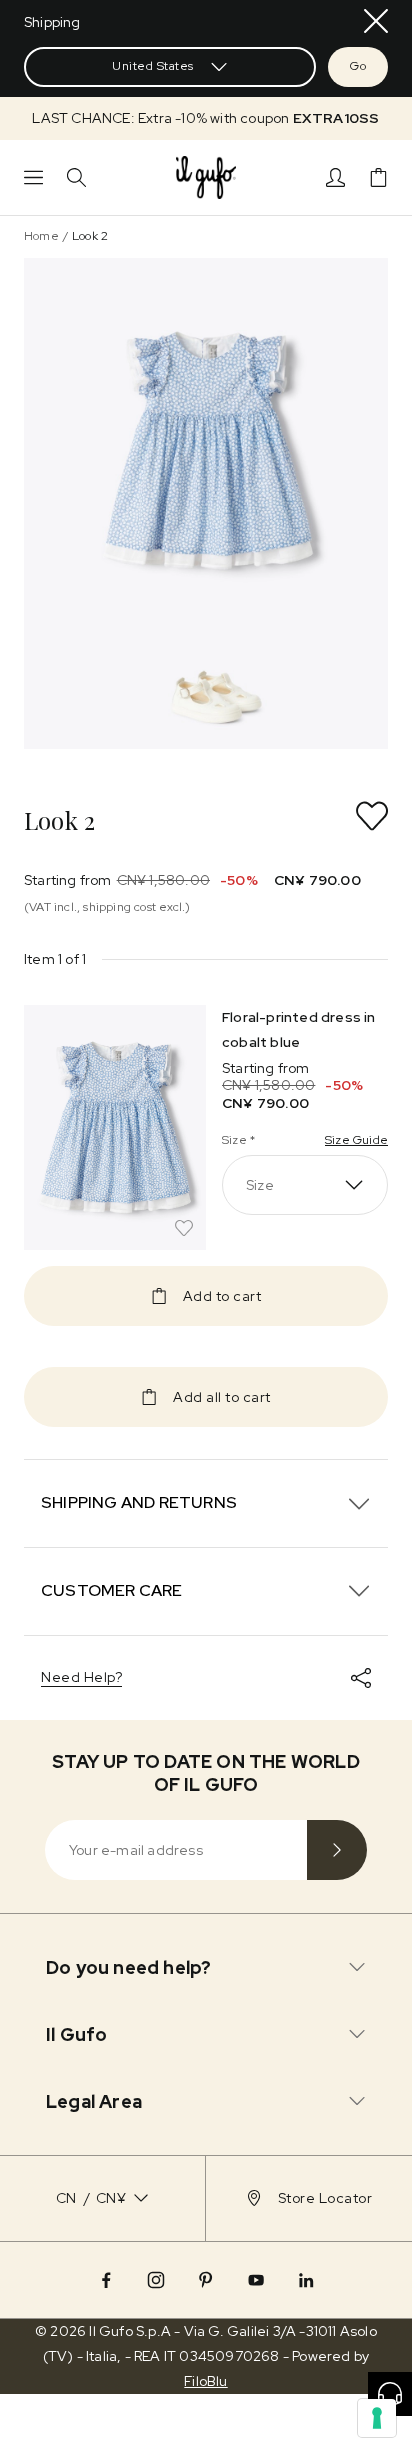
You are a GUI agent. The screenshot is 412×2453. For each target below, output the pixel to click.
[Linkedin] (306, 2280)
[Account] (335, 177)
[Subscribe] (337, 1850)
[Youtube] (256, 2280)
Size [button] (260, 1185)
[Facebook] (106, 2280)
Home (41, 236)
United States (153, 66)
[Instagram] (156, 2280)
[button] (206, 118)
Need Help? (81, 1677)
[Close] (376, 21)
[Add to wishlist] (372, 816)
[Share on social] (361, 1678)
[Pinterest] (206, 2280)
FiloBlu (205, 2381)
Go (358, 66)
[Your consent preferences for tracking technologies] (377, 2418)
